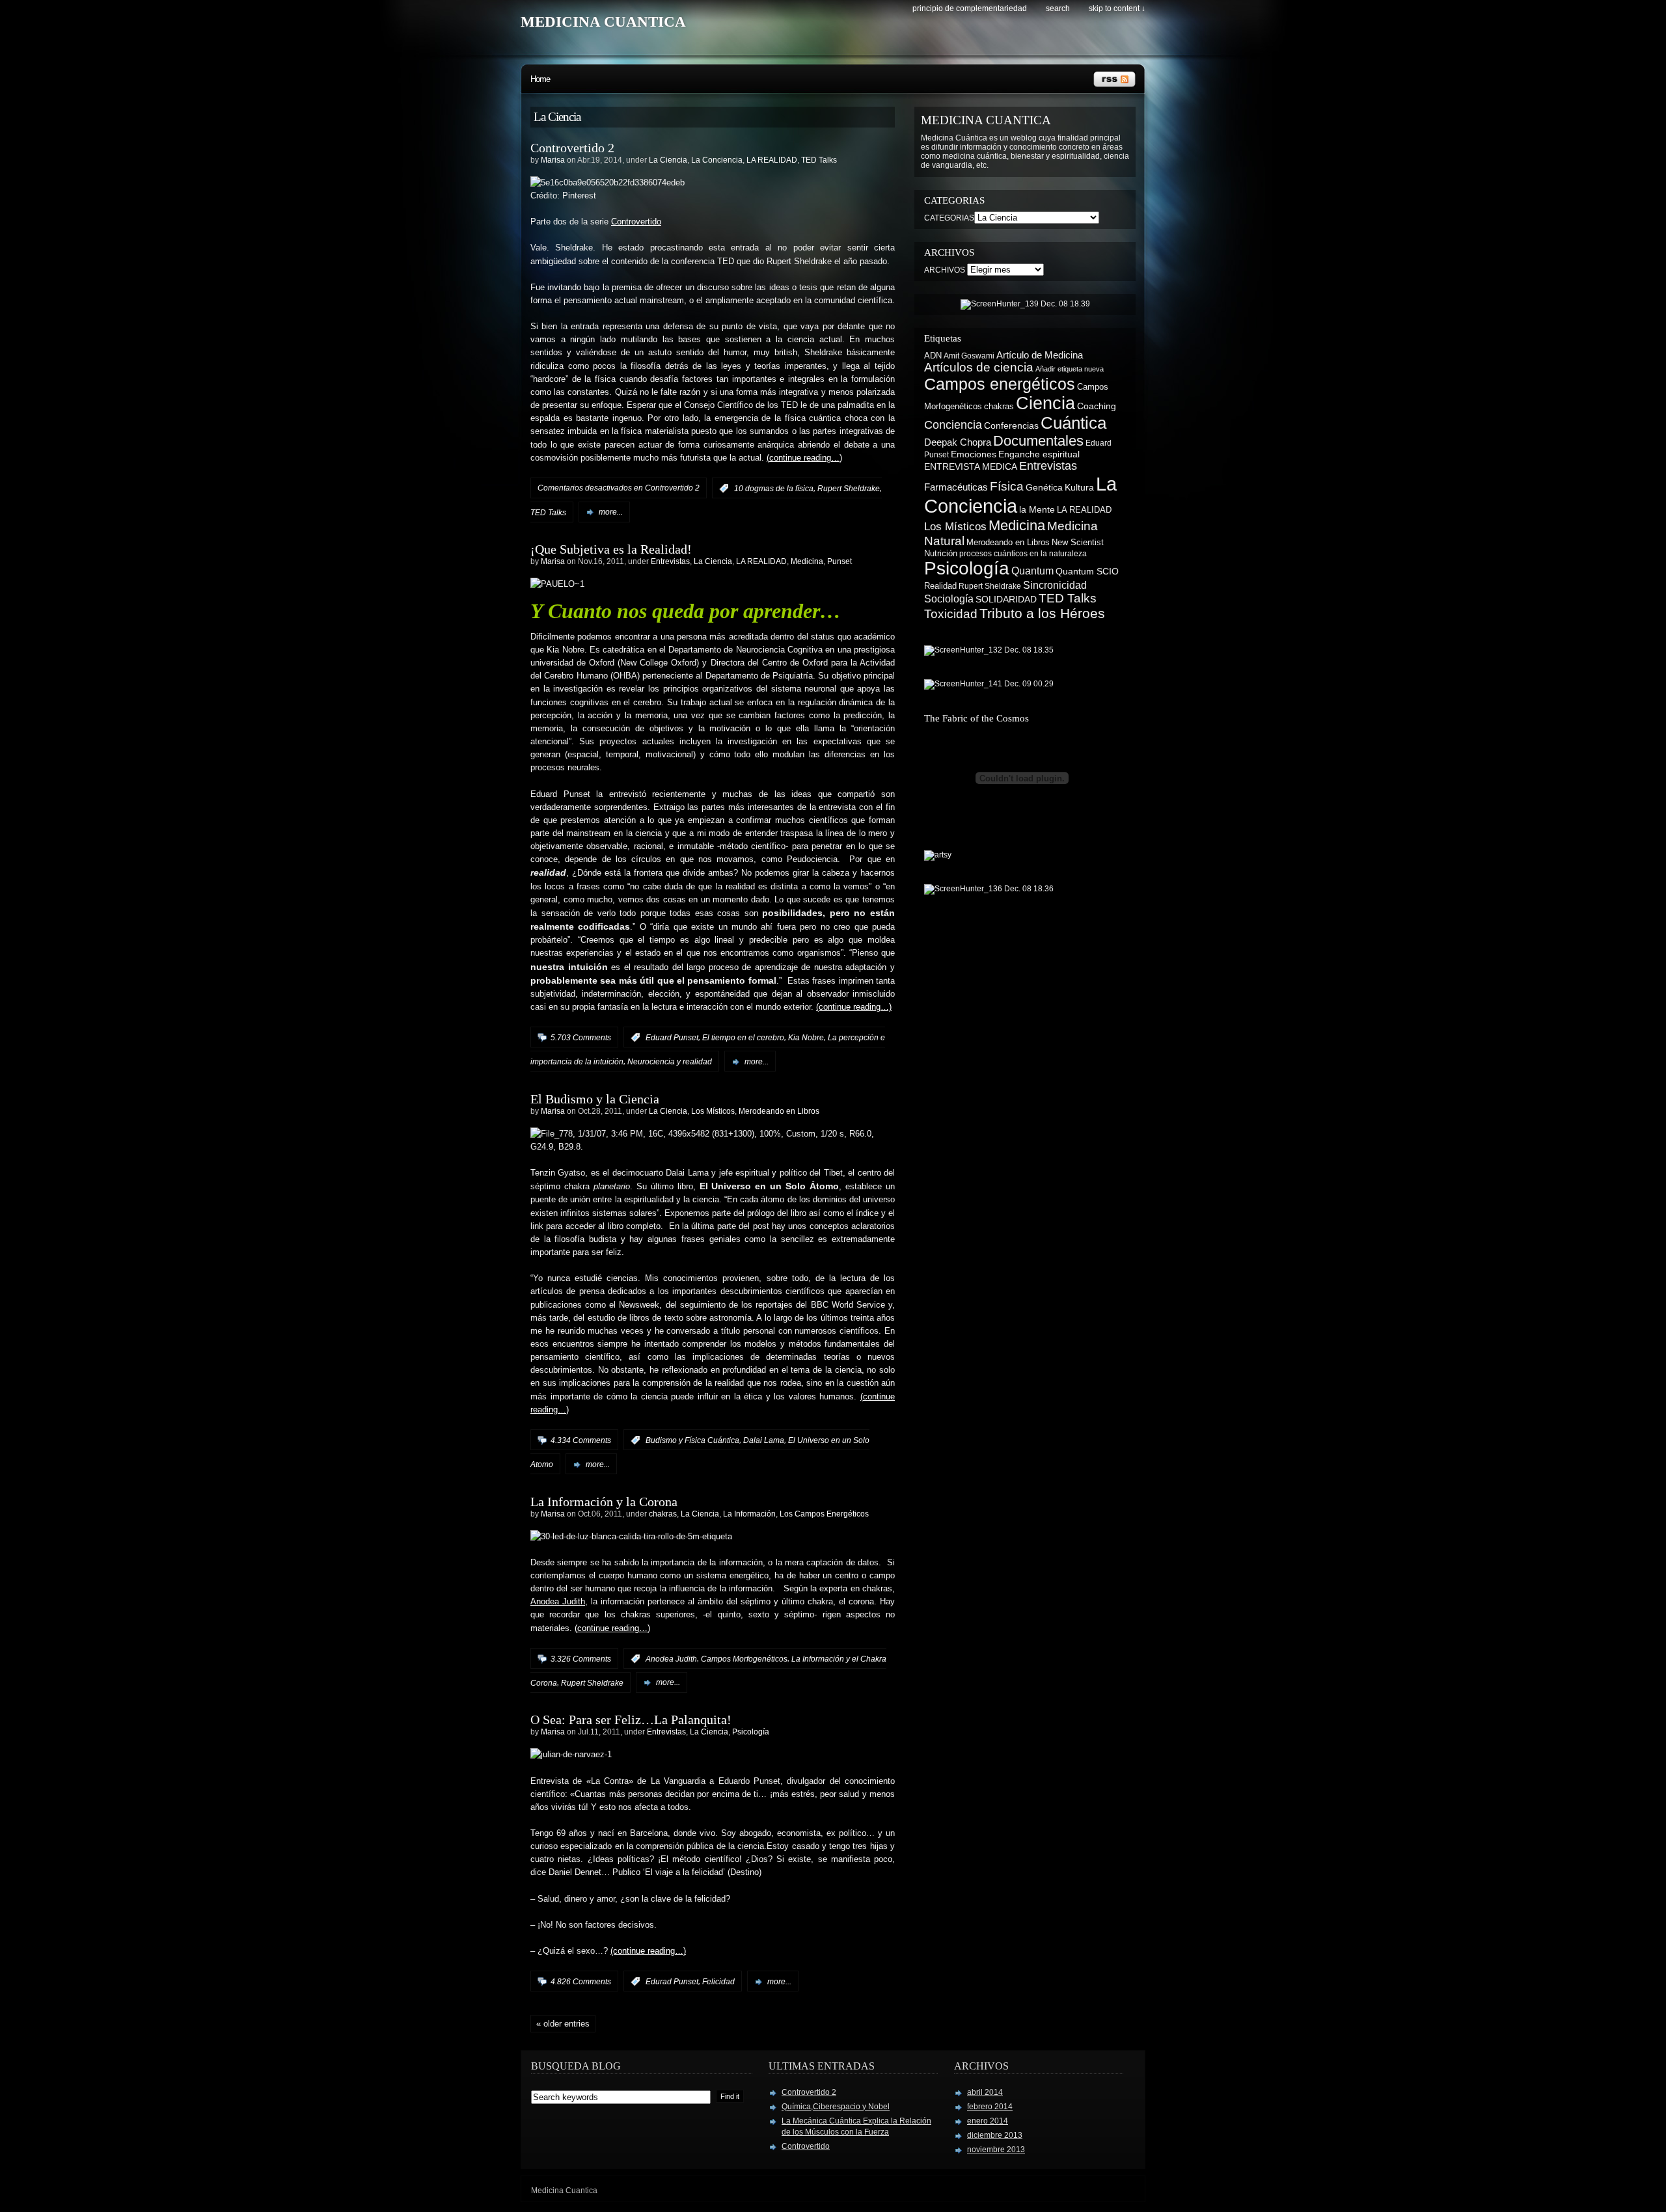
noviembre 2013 (996, 2150)
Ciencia (1045, 403)
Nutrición (941, 553)
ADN (933, 356)
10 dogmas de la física (774, 489)
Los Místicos (713, 1111)
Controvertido (636, 222)
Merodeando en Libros (779, 1111)
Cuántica (1073, 423)
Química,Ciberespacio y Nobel (836, 2107)
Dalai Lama (764, 1440)
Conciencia (953, 425)
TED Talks (819, 160)
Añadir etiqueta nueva (1070, 369)
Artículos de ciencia (979, 367)
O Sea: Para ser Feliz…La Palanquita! (631, 1720)
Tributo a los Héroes (1042, 614)
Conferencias (1011, 425)
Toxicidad (951, 614)
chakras (663, 1514)
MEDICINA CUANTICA (603, 22)
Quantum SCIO (1087, 571)
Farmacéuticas (956, 487)
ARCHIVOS (945, 270)
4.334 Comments (581, 1440)
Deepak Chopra (958, 442)
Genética (1044, 487)
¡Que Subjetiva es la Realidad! (611, 549)
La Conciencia (717, 160)
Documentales (1038, 441)
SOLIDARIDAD (1006, 599)
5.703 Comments (581, 1038)
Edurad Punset (672, 1982)
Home (540, 79)
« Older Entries (563, 2024)
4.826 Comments (581, 1982)
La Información (749, 1514)
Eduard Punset (672, 1038)
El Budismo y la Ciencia (595, 1099)
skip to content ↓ (1117, 8)
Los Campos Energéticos (824, 1514)
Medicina (807, 561)
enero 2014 (988, 2121)
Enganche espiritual (1039, 454)
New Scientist (1078, 542)
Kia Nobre (806, 1038)
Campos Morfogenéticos (744, 1659)
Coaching (1097, 406)
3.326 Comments (581, 1659)
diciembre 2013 (995, 2135)
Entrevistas (670, 561)
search (1058, 8)
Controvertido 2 (572, 148)
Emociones (974, 454)
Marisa (553, 160)
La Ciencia (668, 160)
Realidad (940, 586)
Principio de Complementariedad (970, 8)
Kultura (1079, 487)
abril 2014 (985, 2092)
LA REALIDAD (772, 160)
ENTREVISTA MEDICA (971, 466)
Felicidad (718, 1982)
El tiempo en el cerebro (743, 1038)
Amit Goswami (969, 356)
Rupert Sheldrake (849, 489)
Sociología (949, 599)
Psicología (751, 1732)
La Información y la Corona (604, 1502)
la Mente (1037, 510)
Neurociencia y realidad (670, 1062)
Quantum (1032, 571)
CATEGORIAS (949, 218)
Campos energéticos (1000, 384)
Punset (840, 561)
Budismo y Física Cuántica (692, 1440)
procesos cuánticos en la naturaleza (1023, 554)
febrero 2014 (990, 2107)
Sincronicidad (1055, 585)
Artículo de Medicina (1040, 355)
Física (1007, 486)
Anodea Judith (558, 1602)
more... (611, 512)
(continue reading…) (804, 458)
